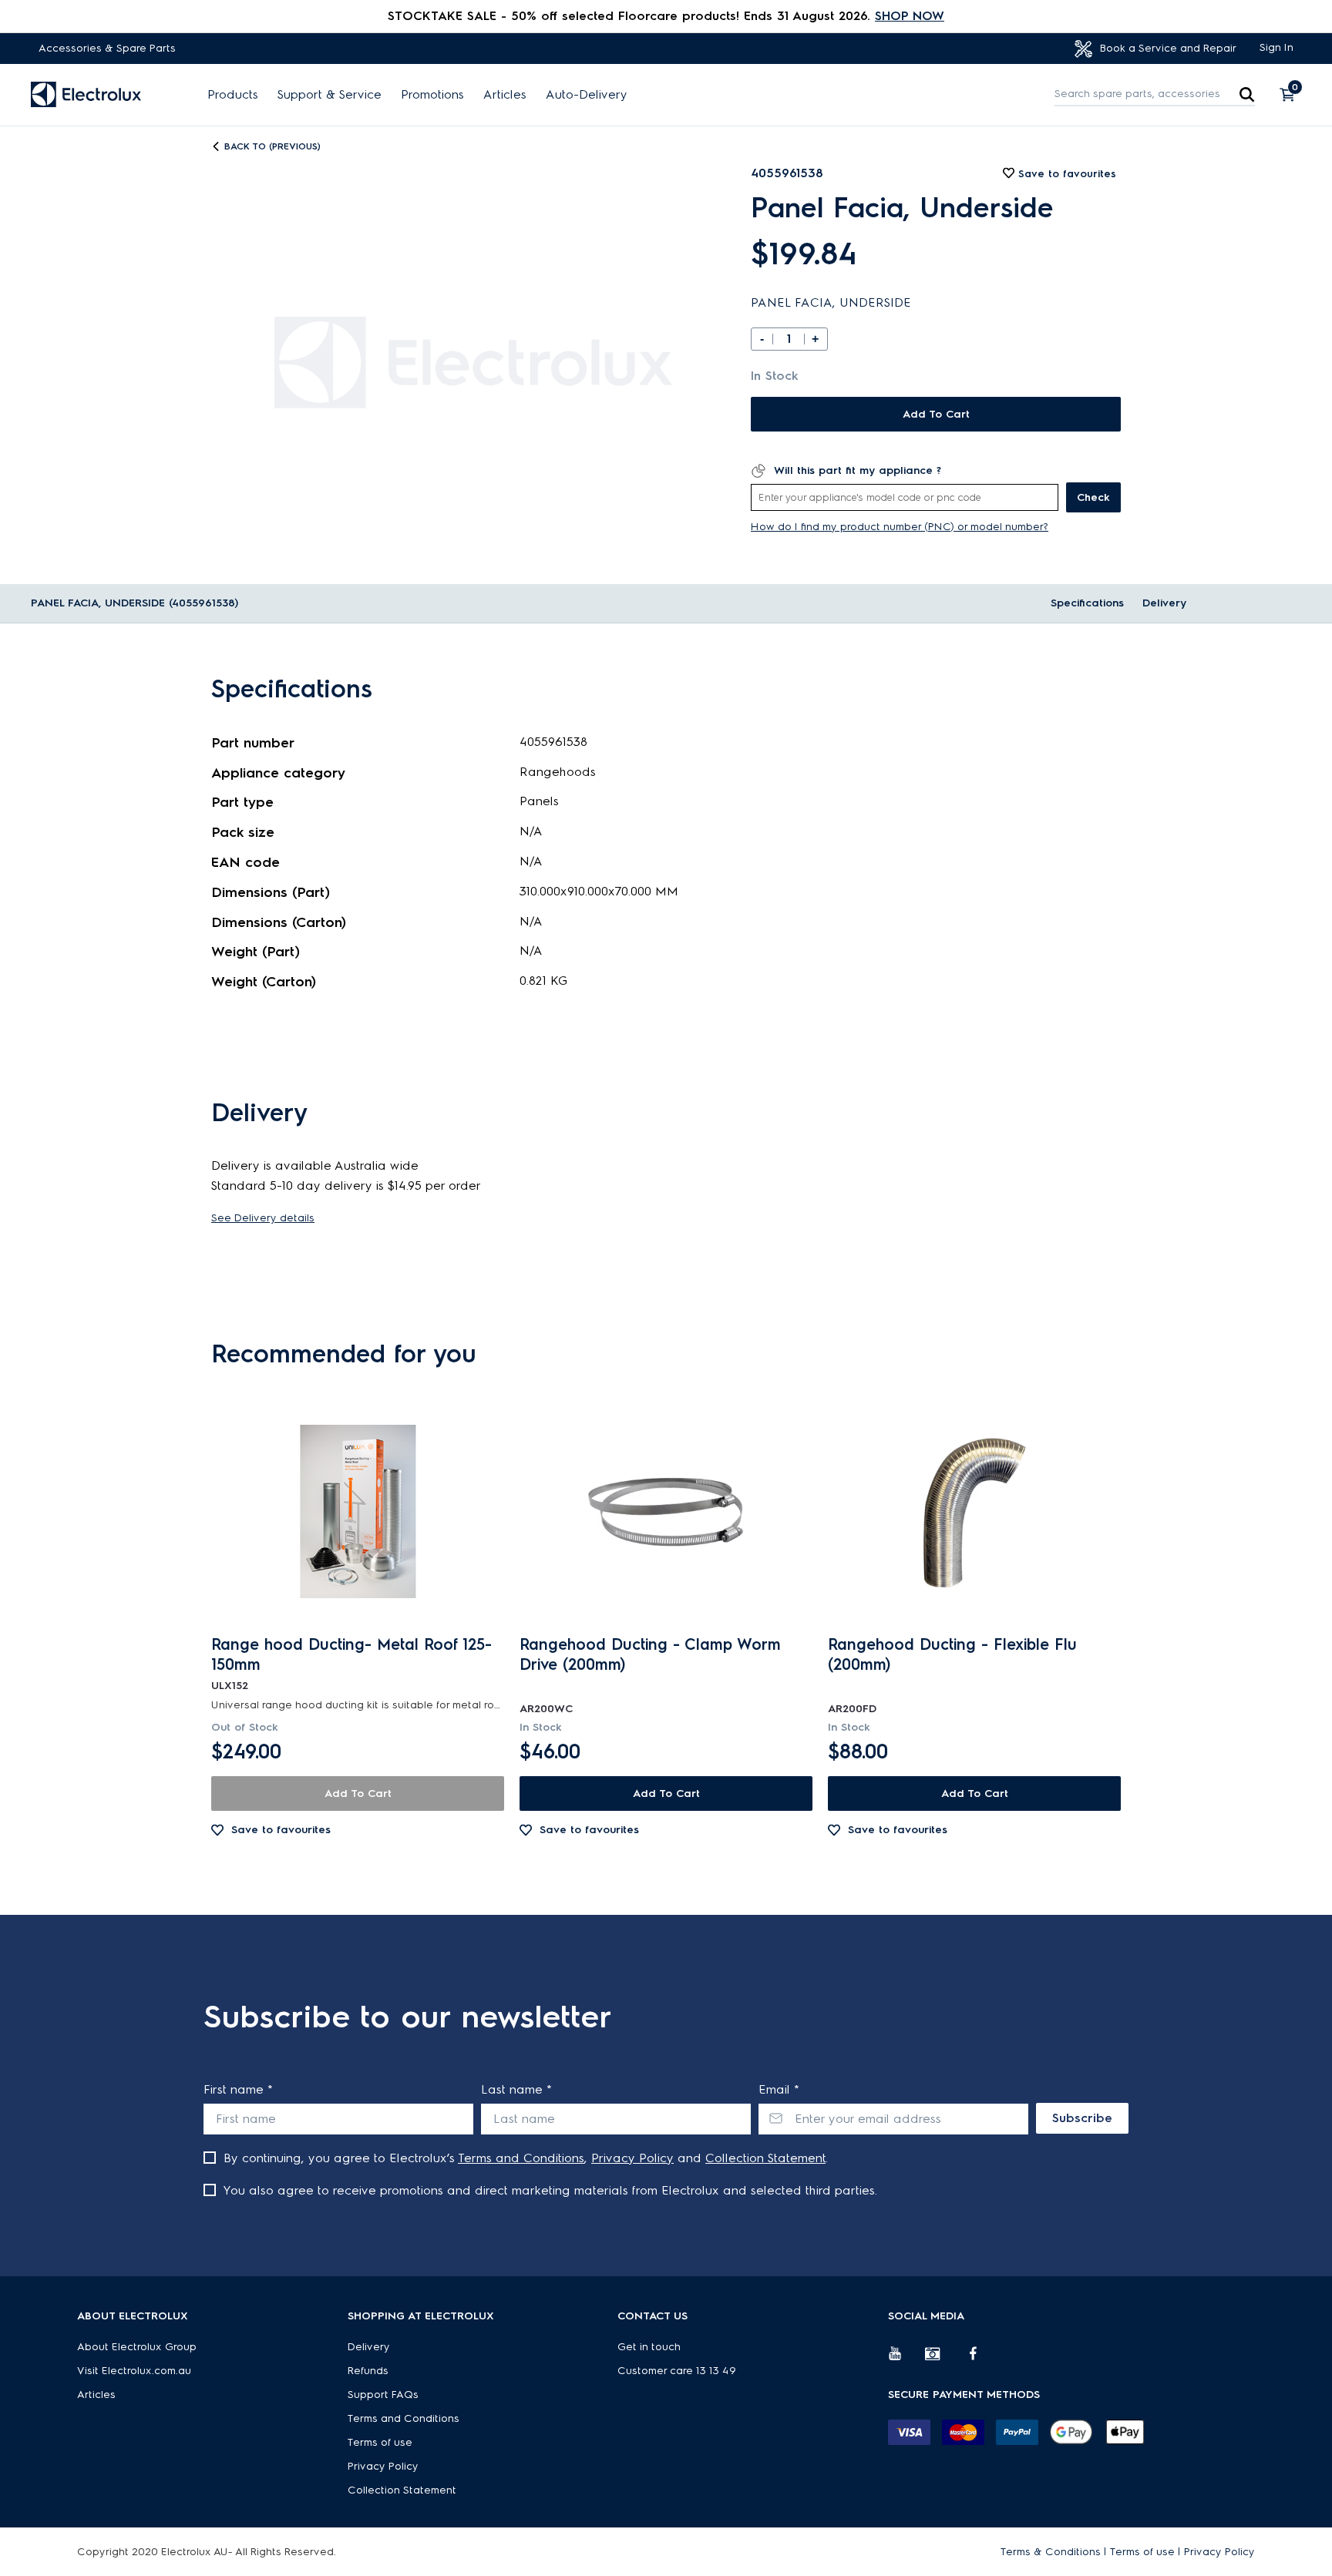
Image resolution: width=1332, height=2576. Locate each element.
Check (1093, 497)
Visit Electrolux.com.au (134, 2371)
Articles (505, 95)
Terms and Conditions (521, 2158)
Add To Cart (936, 414)
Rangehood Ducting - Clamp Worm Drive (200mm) (650, 1654)
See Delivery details (263, 1218)
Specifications (1087, 603)
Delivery (1164, 603)
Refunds (368, 2371)
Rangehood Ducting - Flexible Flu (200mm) (952, 1654)
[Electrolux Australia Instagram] (943, 2359)
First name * (238, 2089)
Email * (779, 2089)
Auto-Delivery (587, 95)
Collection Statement (765, 2158)
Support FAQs (383, 2395)
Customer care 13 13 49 (677, 2371)
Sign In (1276, 47)
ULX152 (230, 1686)
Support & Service (330, 95)
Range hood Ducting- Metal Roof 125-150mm (351, 1654)
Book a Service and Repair (1167, 48)
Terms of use (380, 2442)
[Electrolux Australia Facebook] (980, 2359)
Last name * (516, 2089)
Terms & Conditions (1051, 2552)
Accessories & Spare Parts (107, 48)
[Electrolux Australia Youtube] (906, 2359)
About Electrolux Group (137, 2347)
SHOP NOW (910, 16)
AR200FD (852, 1709)
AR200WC (546, 1709)
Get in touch (649, 2347)
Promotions (432, 95)
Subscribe (1082, 2118)
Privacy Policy (632, 2158)
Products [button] (233, 95)
